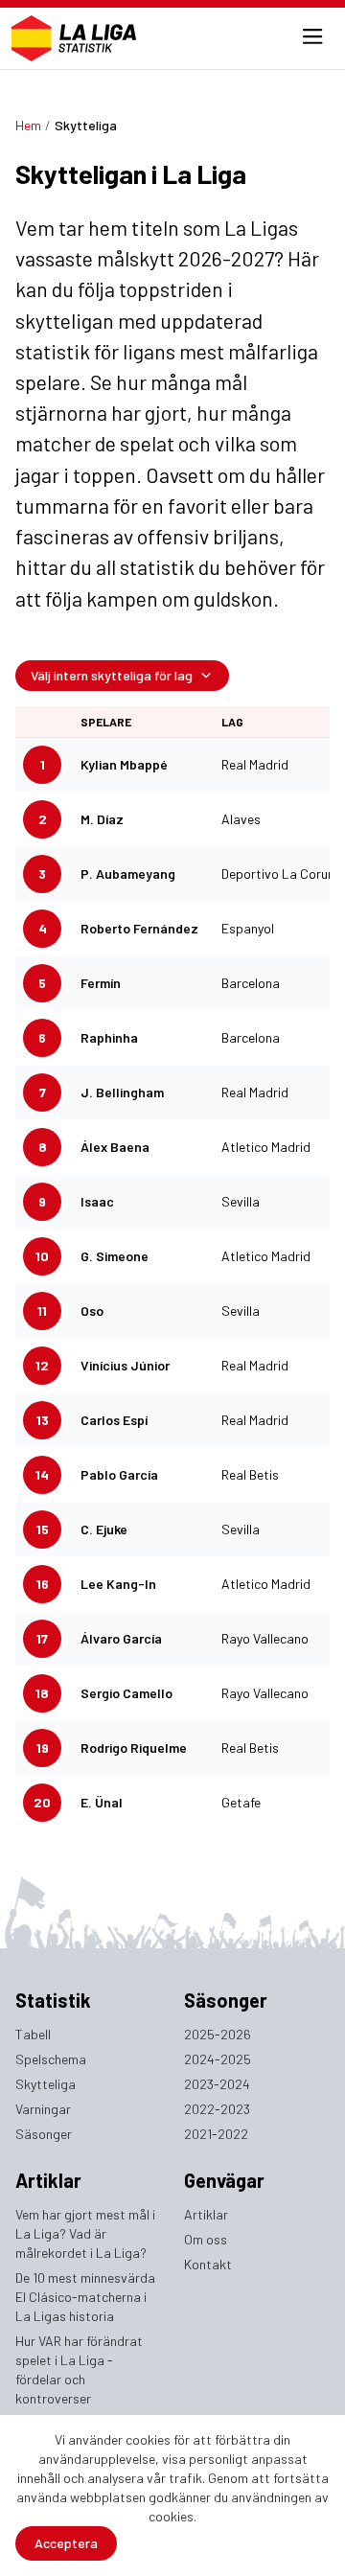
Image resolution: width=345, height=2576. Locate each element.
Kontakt (208, 2264)
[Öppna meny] (312, 38)
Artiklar (206, 2214)
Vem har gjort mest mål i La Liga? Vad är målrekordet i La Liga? (85, 2233)
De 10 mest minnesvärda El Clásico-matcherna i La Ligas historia (85, 2297)
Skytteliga (46, 2084)
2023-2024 (217, 2084)
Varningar (43, 2109)
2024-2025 (218, 2059)
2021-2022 (216, 2134)
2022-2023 (217, 2109)
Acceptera (66, 2543)
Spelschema (51, 2059)
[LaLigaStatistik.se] (74, 38)
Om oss (206, 2239)
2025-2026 (218, 2034)
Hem (28, 125)
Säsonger (44, 2134)
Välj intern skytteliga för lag (112, 675)
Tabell (33, 2034)
